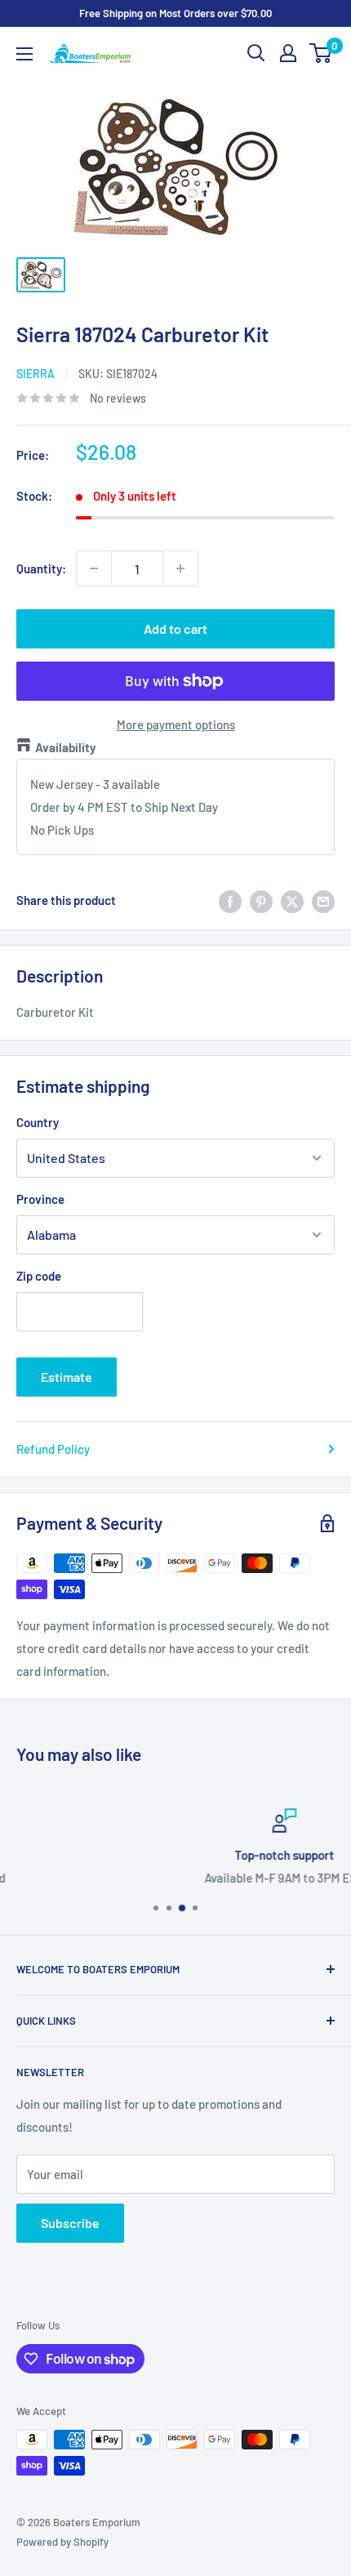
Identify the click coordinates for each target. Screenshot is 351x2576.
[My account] (288, 53)
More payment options (176, 724)
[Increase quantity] (180, 568)
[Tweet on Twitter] (292, 900)
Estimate (67, 1377)
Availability (66, 747)
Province (40, 1199)
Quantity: (41, 568)
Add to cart (175, 628)
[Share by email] (323, 900)
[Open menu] (24, 54)
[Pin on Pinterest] (261, 900)
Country (38, 1122)
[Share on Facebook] (230, 900)
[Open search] (256, 53)
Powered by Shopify (62, 2542)
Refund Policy (53, 1449)
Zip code (39, 1276)
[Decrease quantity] (94, 568)
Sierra (36, 374)
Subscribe (70, 2223)
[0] (321, 53)
